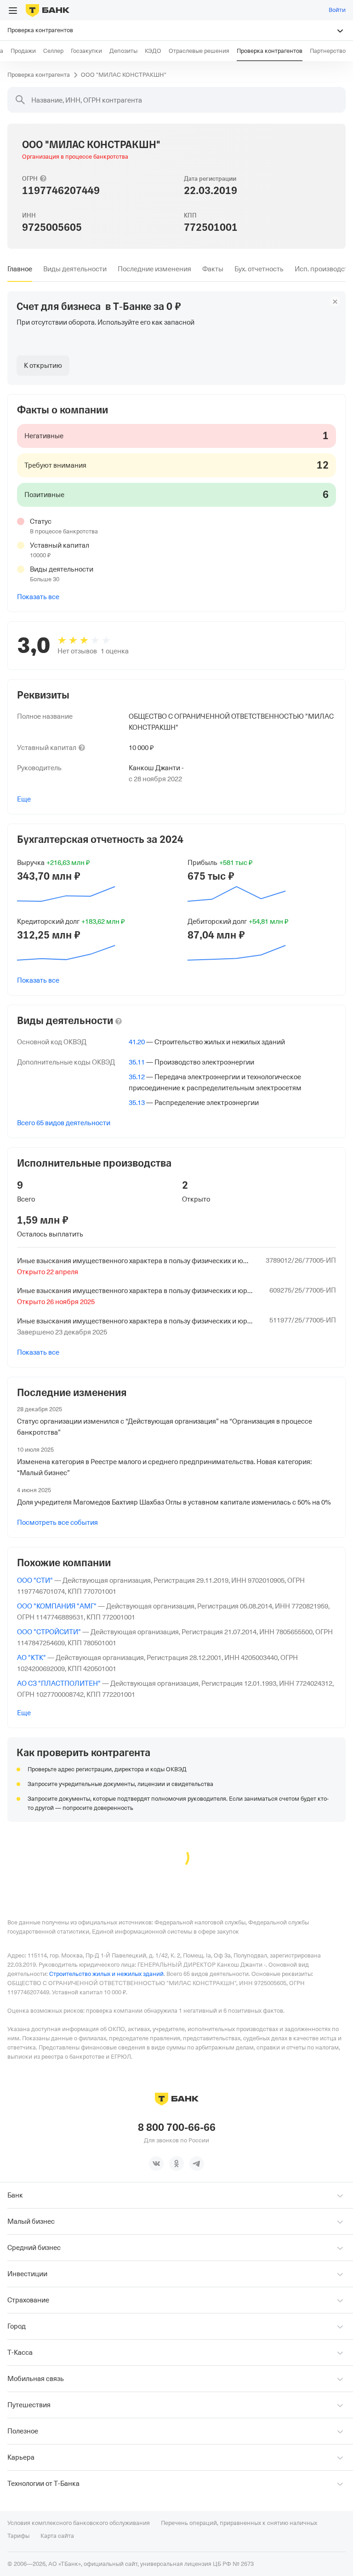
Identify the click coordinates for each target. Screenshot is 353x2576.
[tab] (20, 269)
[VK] (156, 2164)
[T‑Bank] (48, 10)
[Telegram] (197, 2164)
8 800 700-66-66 (177, 2128)
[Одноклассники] (176, 2164)
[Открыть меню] (13, 11)
